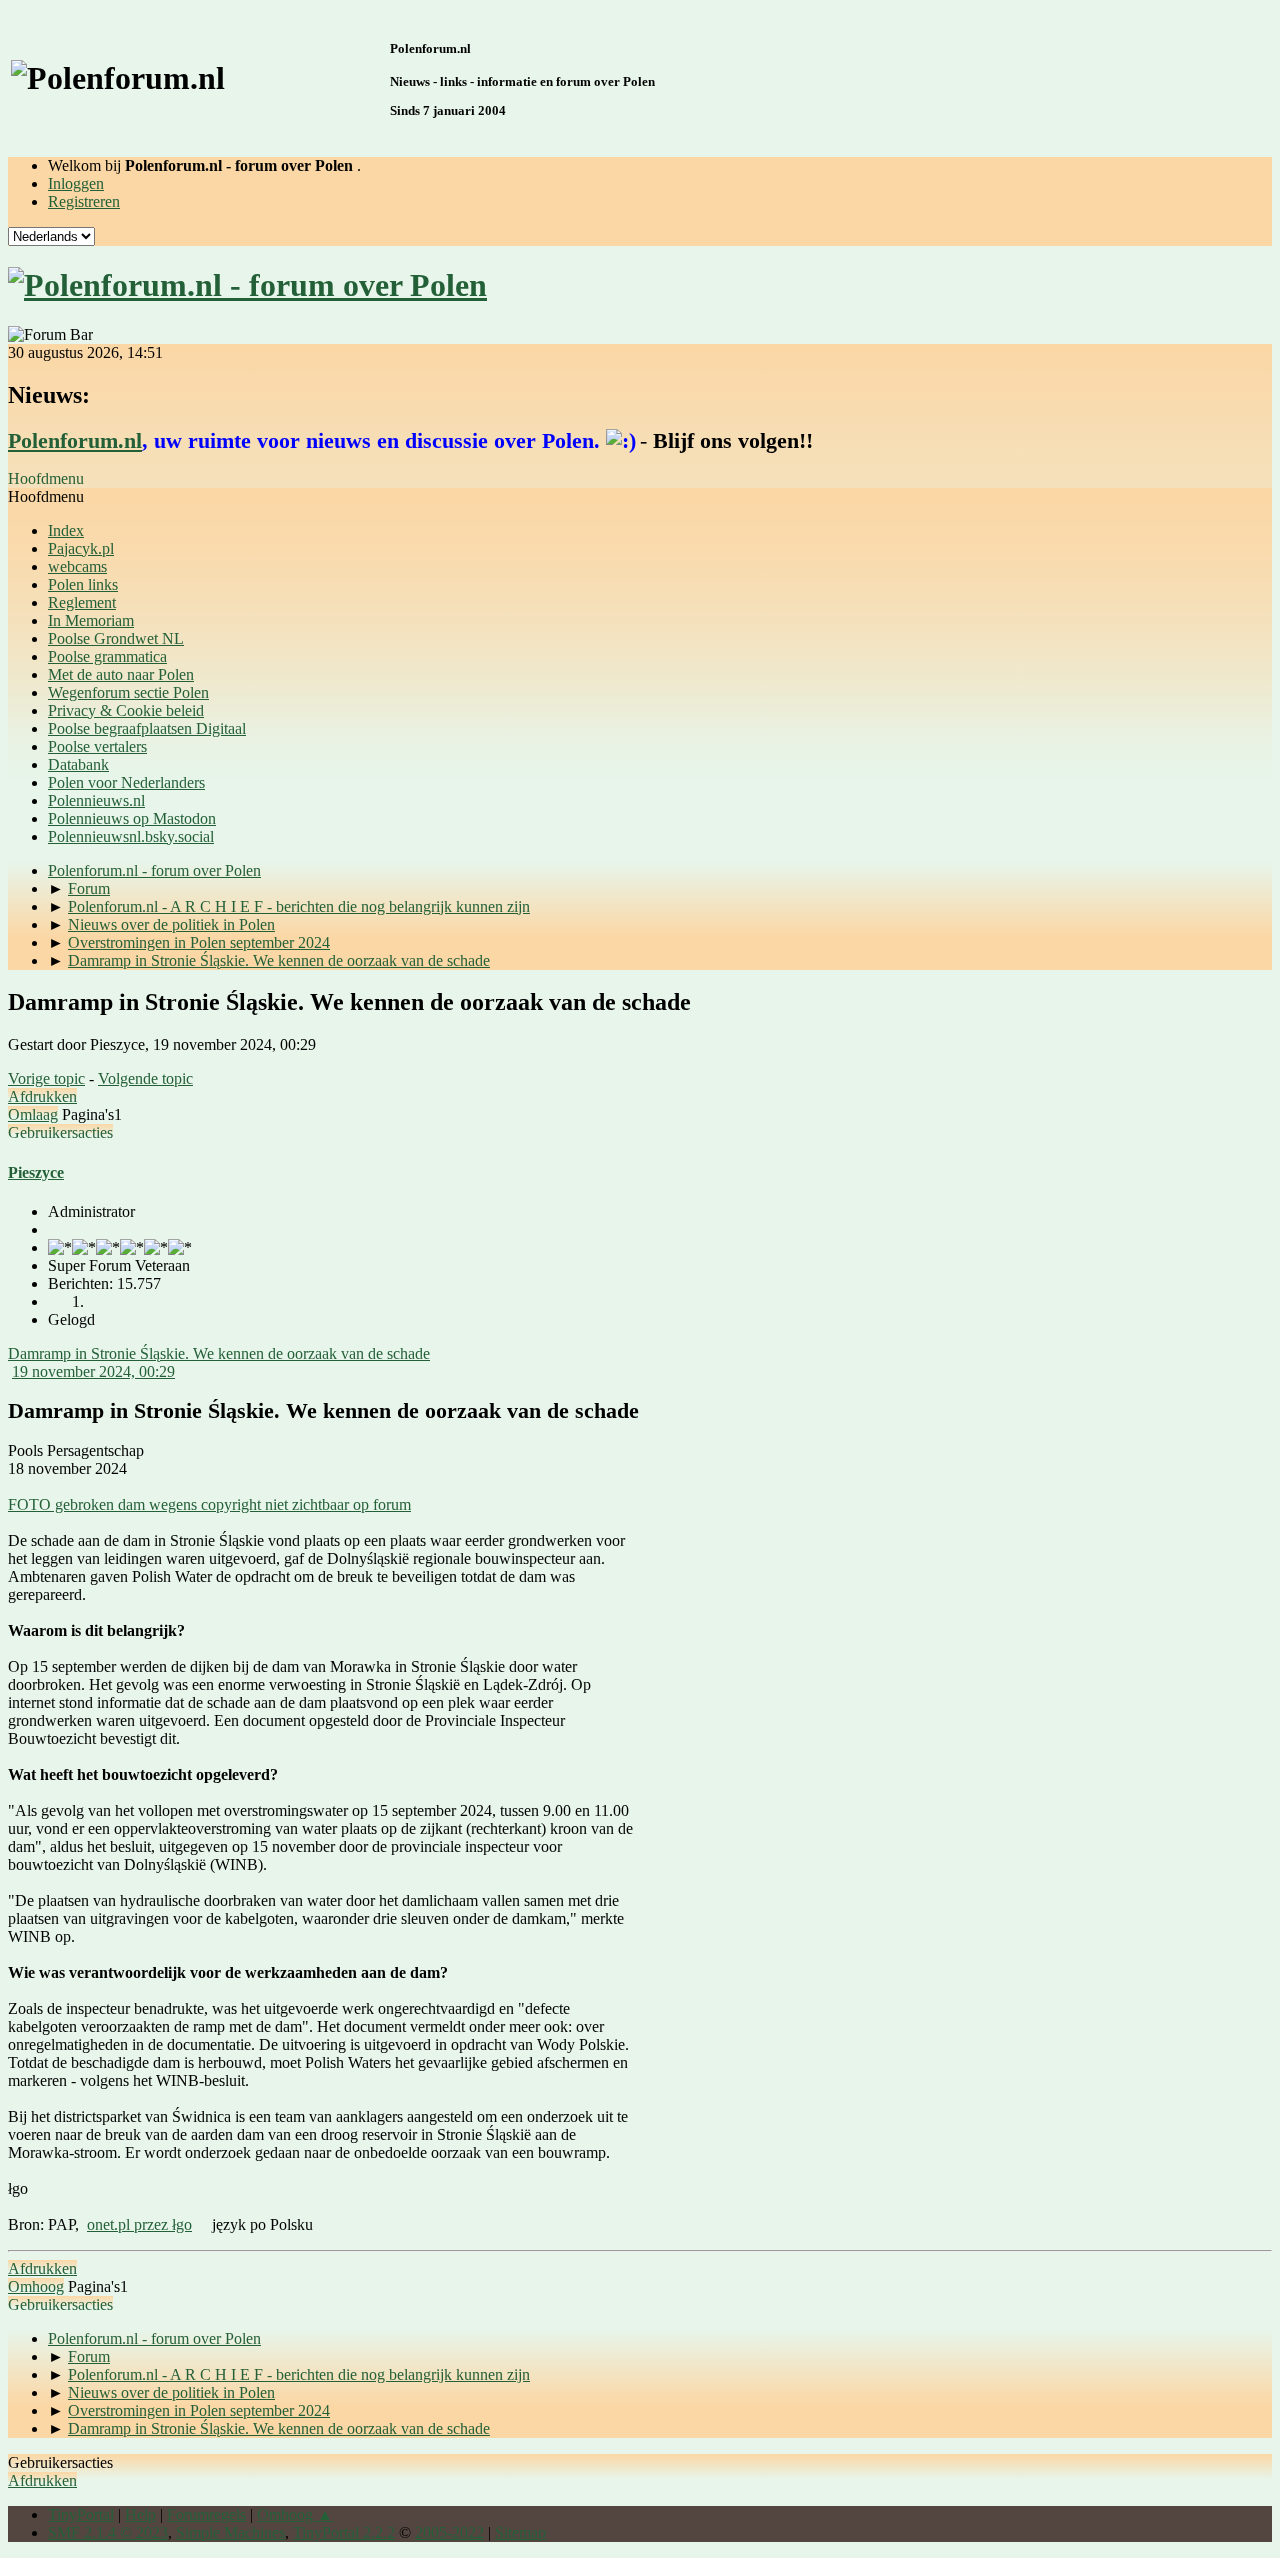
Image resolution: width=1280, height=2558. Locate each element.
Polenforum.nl (75, 441)
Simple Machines (230, 2532)
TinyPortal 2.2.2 (344, 2532)
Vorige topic (46, 1078)
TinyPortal (81, 2514)
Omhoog (36, 2286)
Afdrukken (42, 1096)
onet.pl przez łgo (139, 2224)
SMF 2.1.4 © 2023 (108, 2532)
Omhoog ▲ (295, 2514)
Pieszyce (36, 1172)
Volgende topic (145, 1078)
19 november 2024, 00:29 (93, 1371)
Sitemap (520, 2532)
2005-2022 (449, 2532)
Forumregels (206, 2514)
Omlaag (33, 1114)
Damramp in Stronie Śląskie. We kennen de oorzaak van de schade (219, 1353)
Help (140, 2514)
